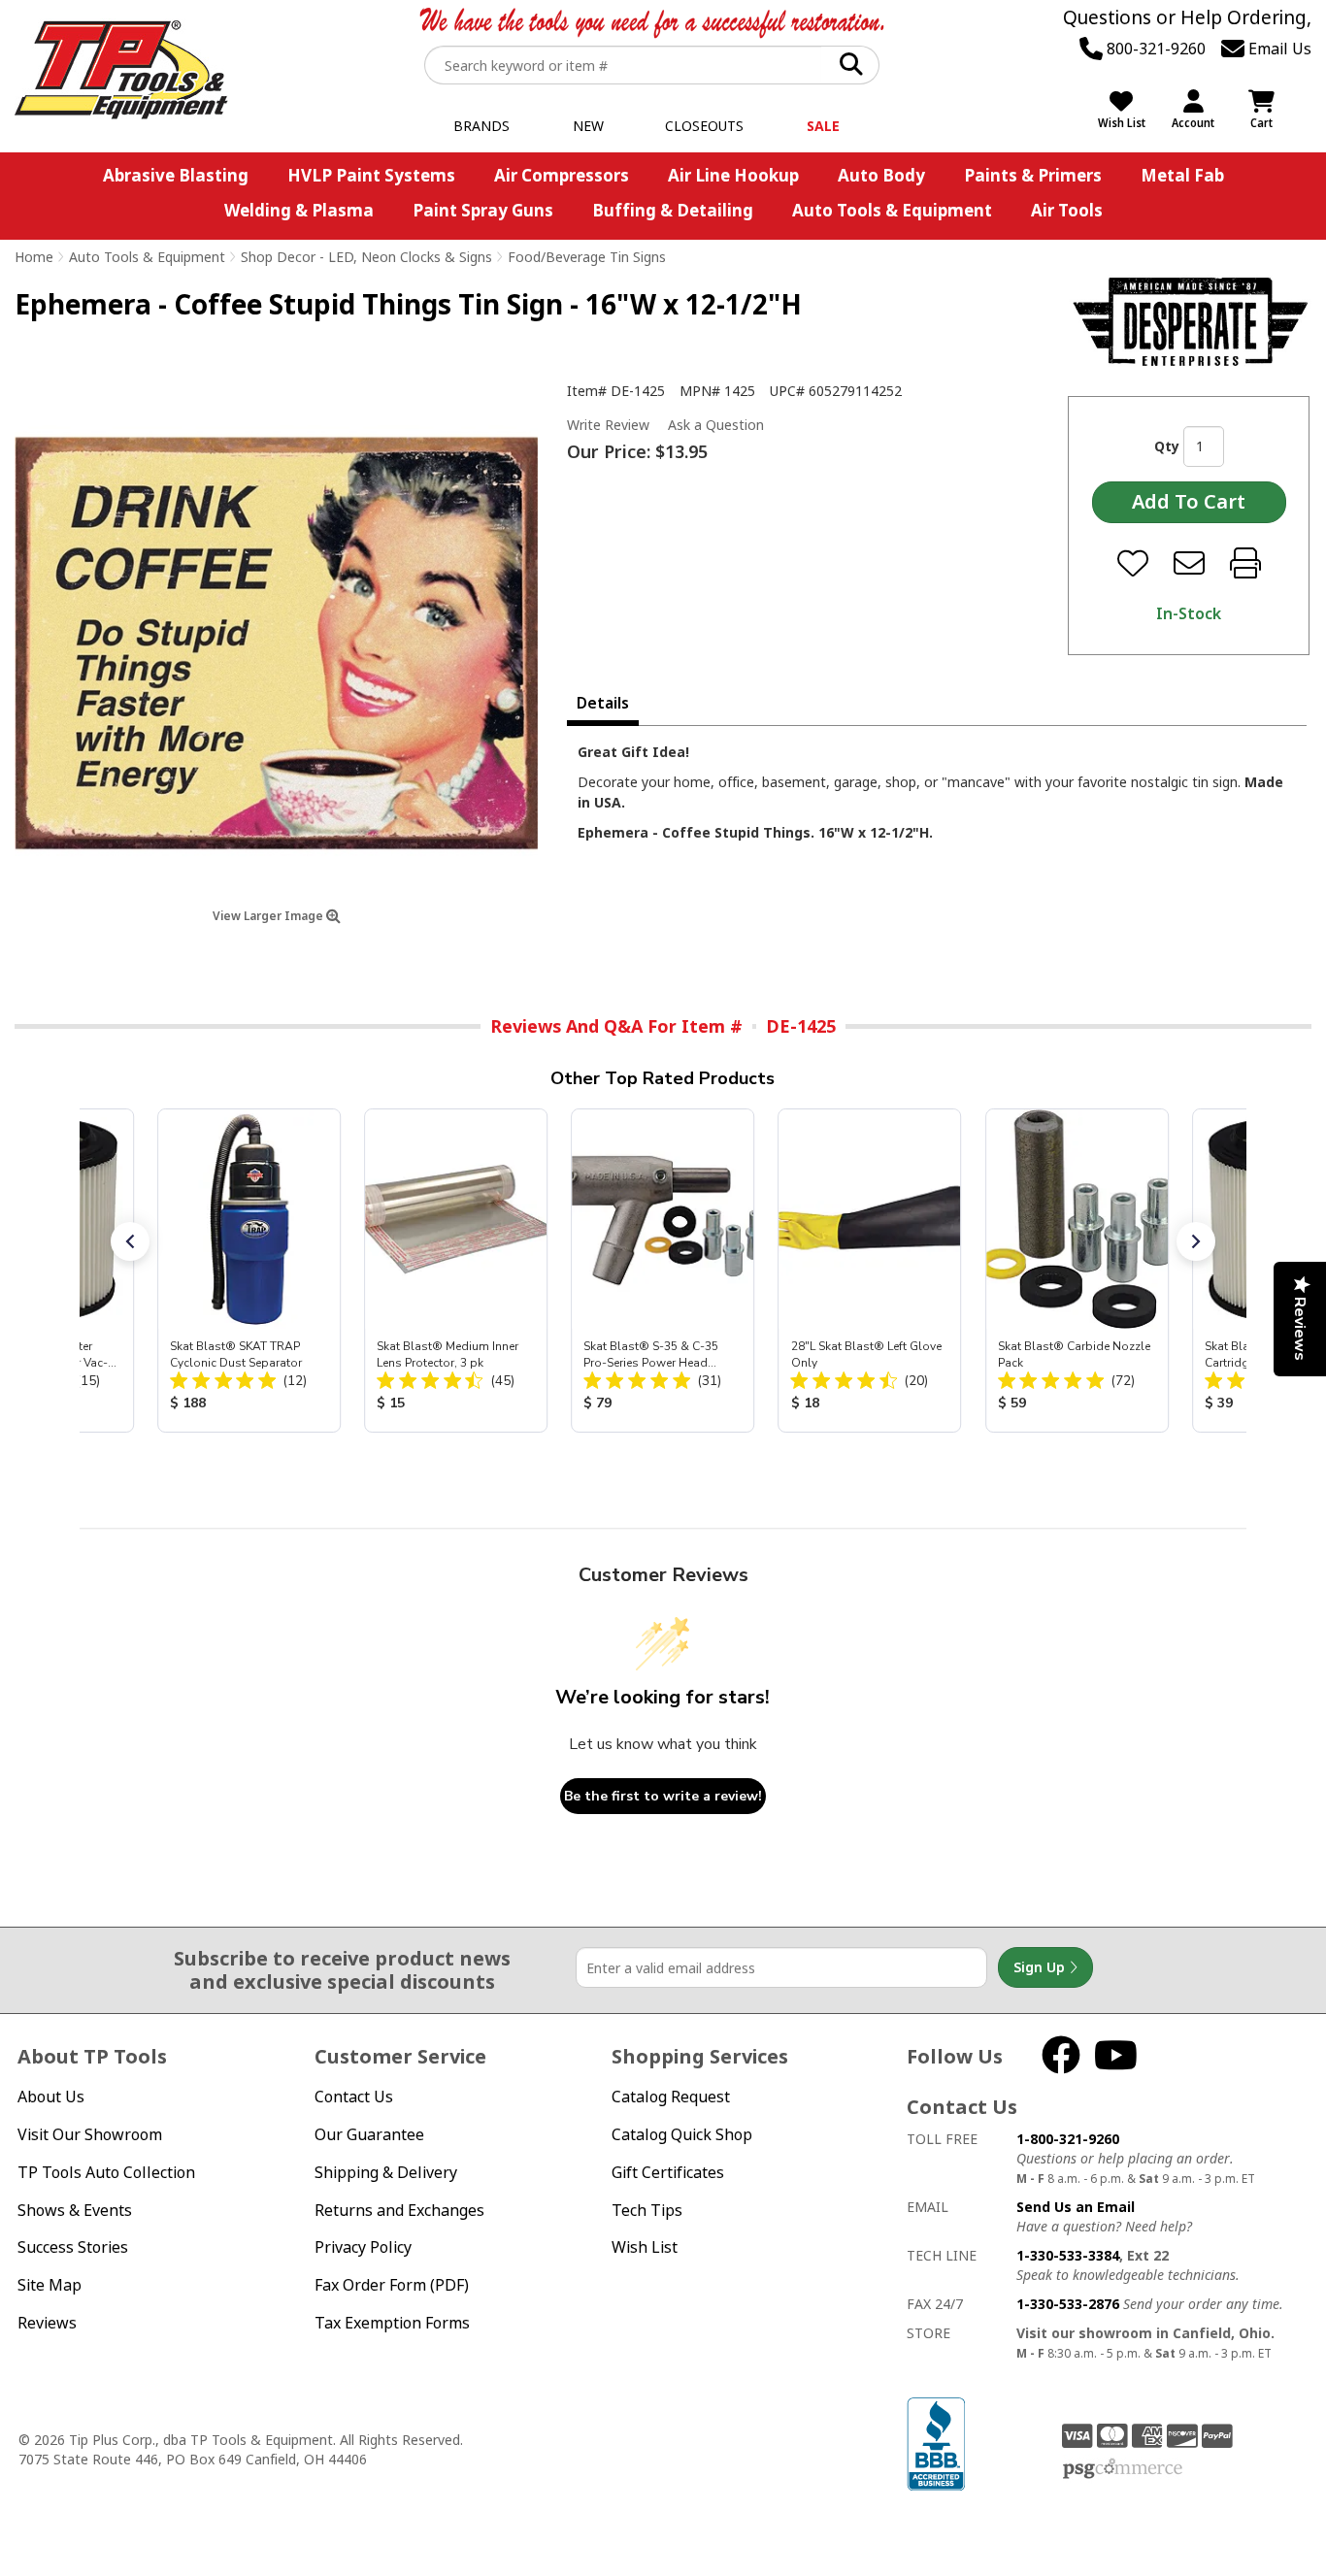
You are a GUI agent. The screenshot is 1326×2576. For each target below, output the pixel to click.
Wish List (645, 2247)
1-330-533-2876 (1068, 2304)
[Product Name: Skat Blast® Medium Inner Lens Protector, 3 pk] (456, 1271)
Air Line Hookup (733, 175)
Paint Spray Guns (483, 210)
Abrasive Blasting (176, 175)
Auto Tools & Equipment (892, 210)
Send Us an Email (1076, 2207)
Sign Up (1041, 1967)
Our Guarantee (369, 2134)
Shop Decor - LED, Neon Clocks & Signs (366, 257)
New (588, 126)
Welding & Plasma (299, 210)
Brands (481, 126)
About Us (51, 2097)
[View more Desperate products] (1191, 321)
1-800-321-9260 (1068, 2139)
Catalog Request (671, 2097)
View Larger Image (269, 916)
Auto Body (881, 175)
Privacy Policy (363, 2247)
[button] (130, 1241)
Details (603, 703)
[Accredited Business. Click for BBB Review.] (936, 2443)
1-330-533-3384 (1068, 2255)
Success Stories (73, 2247)
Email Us (1278, 49)
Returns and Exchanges (399, 2210)
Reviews (47, 2323)
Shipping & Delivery (386, 2172)
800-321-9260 (1154, 49)
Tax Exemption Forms (392, 2323)
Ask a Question (716, 425)
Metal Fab (1182, 175)
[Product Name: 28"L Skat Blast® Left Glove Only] (869, 1271)
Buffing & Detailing (673, 210)
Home (34, 257)
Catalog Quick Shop (682, 2134)
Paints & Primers (1033, 175)
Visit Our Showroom (90, 2134)
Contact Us (354, 2097)
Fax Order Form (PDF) (392, 2285)
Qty (1167, 446)
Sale (823, 126)
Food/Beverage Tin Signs (587, 257)
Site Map (50, 2285)
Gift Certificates (668, 2172)
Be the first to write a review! (663, 1796)
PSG (1123, 2469)
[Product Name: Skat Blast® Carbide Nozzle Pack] (1076, 1271)
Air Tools (1067, 210)
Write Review (608, 425)
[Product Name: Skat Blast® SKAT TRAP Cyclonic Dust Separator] (249, 1271)
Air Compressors (562, 175)
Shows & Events (75, 2210)
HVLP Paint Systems (371, 175)
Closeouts (704, 126)
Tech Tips (647, 2210)
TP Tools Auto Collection (106, 2172)
